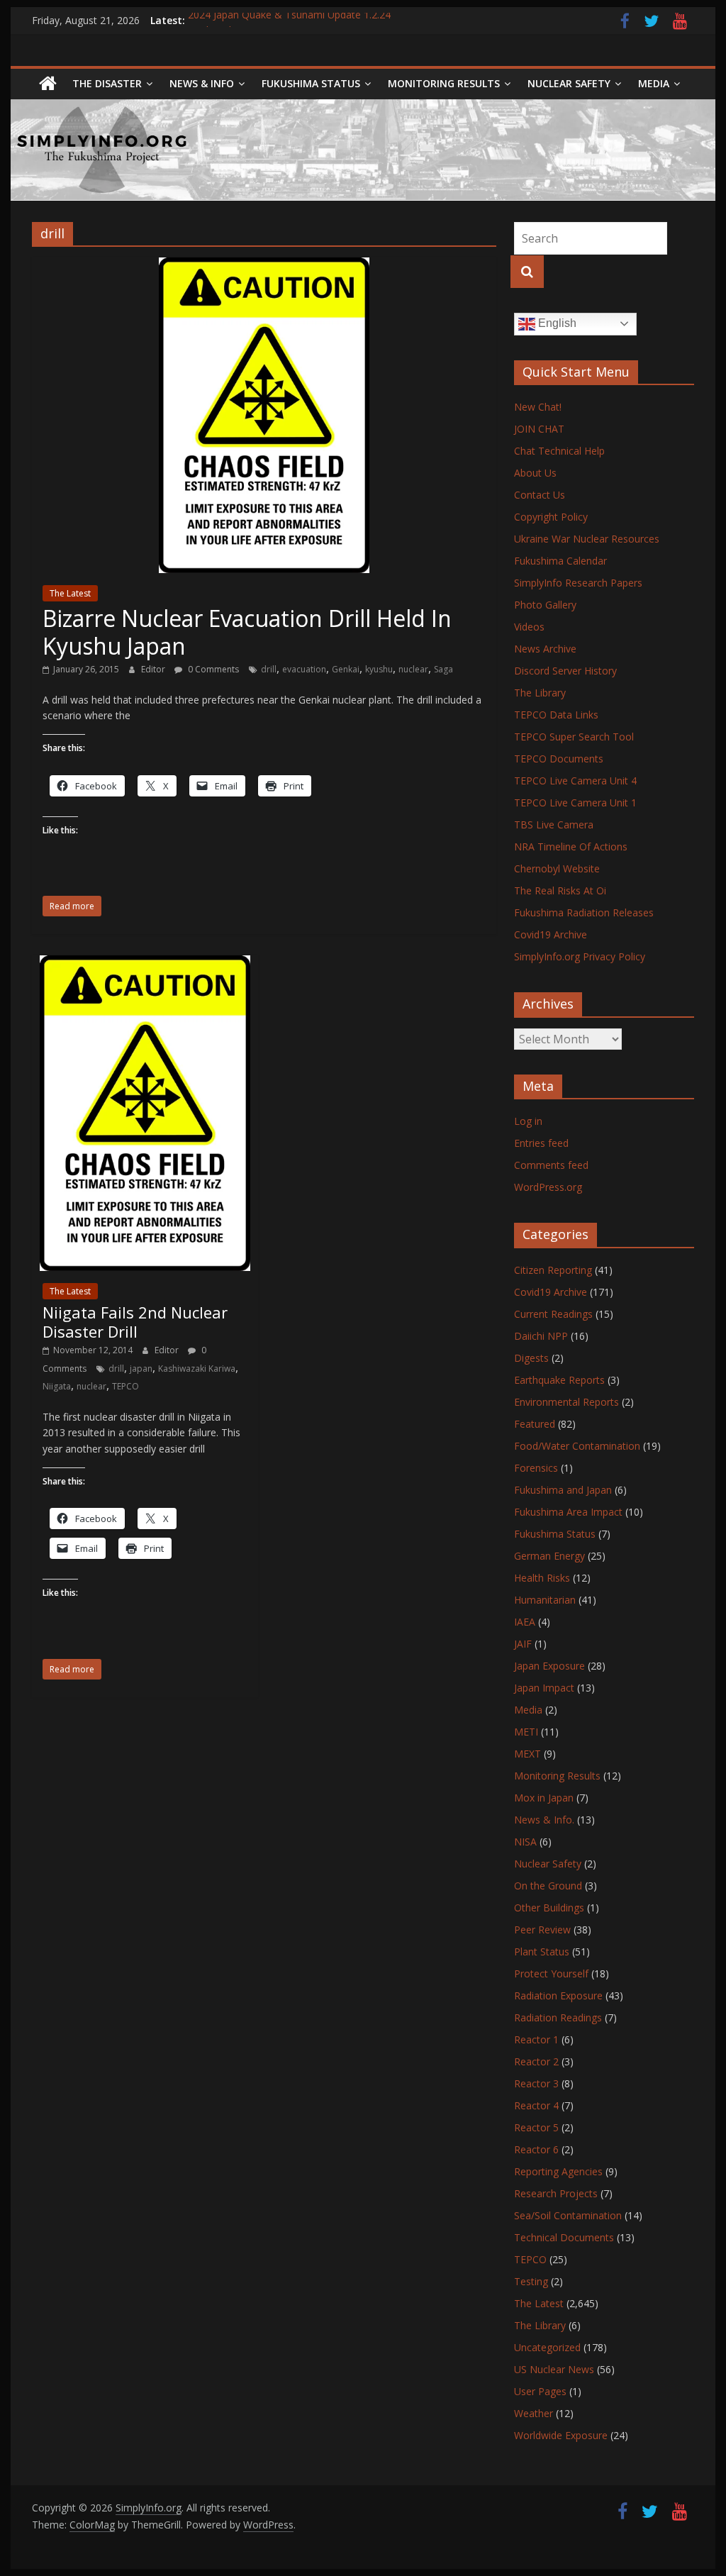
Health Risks (542, 1578)
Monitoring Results (444, 83)
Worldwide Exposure (561, 2435)
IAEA (525, 1622)
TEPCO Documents (559, 759)
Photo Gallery (545, 605)
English (556, 323)
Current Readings (553, 1314)
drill (269, 669)
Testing (531, 2281)
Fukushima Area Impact (568, 1512)
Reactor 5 (536, 2127)
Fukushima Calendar (560, 561)
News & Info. (544, 1820)
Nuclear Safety (569, 83)
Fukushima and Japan (563, 1490)
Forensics (536, 1468)
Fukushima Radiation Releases (584, 912)
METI (526, 1732)
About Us (535, 473)
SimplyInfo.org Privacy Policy (580, 956)
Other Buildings (549, 1908)
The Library (540, 693)
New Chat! (538, 407)
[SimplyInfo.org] (48, 84)
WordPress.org (548, 1187)
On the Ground (548, 1886)
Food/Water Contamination (577, 1446)
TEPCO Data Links (556, 715)
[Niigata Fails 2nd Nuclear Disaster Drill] (145, 964)
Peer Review (542, 1930)
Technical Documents (564, 2237)
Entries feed (541, 1143)
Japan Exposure (549, 1666)
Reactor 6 (536, 2149)
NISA (525, 1842)
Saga (443, 669)
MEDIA (654, 83)
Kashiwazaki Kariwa (197, 1368)
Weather (534, 2413)
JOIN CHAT (539, 429)
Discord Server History (565, 671)
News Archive (545, 649)
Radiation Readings (558, 2017)
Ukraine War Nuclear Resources (587, 539)
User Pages (540, 2391)
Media (528, 1710)
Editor (154, 669)
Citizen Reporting (553, 1270)
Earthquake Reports (559, 1380)
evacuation (304, 669)
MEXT (527, 1754)
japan (141, 1368)
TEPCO (125, 1386)
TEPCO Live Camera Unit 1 (575, 803)
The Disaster (107, 83)
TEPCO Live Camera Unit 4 (575, 781)
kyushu (379, 669)
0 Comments (212, 669)
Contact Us (540, 495)
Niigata (57, 1386)
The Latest (70, 593)
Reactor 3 (536, 2083)
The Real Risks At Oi (560, 890)
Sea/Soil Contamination (568, 2215)
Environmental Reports (566, 1402)
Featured (535, 1424)
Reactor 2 (536, 2061)
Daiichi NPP (541, 1336)
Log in (528, 1121)
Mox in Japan (544, 1798)
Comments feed (551, 1165)
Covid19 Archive (551, 934)
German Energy (549, 1556)
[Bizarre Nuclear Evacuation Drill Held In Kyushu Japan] (264, 266)
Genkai (346, 669)
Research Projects (556, 2193)
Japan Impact (544, 1688)
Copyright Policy (551, 517)
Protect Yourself (551, 1973)
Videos (529, 627)
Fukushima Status (311, 83)
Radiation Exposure (558, 1995)
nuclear (413, 669)
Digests (531, 1358)
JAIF (523, 1644)
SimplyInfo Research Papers (578, 583)
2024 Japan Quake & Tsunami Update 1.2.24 (289, 20)
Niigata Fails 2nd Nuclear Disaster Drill (135, 1321)
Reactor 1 (536, 2039)
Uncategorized (547, 2347)
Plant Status (542, 1952)
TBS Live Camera (554, 825)
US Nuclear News (554, 2369)
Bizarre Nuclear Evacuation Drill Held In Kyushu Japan (247, 632)
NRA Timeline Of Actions (571, 846)
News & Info (202, 83)
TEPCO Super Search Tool (574, 737)
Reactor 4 (536, 2105)
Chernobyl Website (557, 868)
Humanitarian (545, 1600)
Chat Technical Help (559, 451)
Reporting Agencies (558, 2171)
